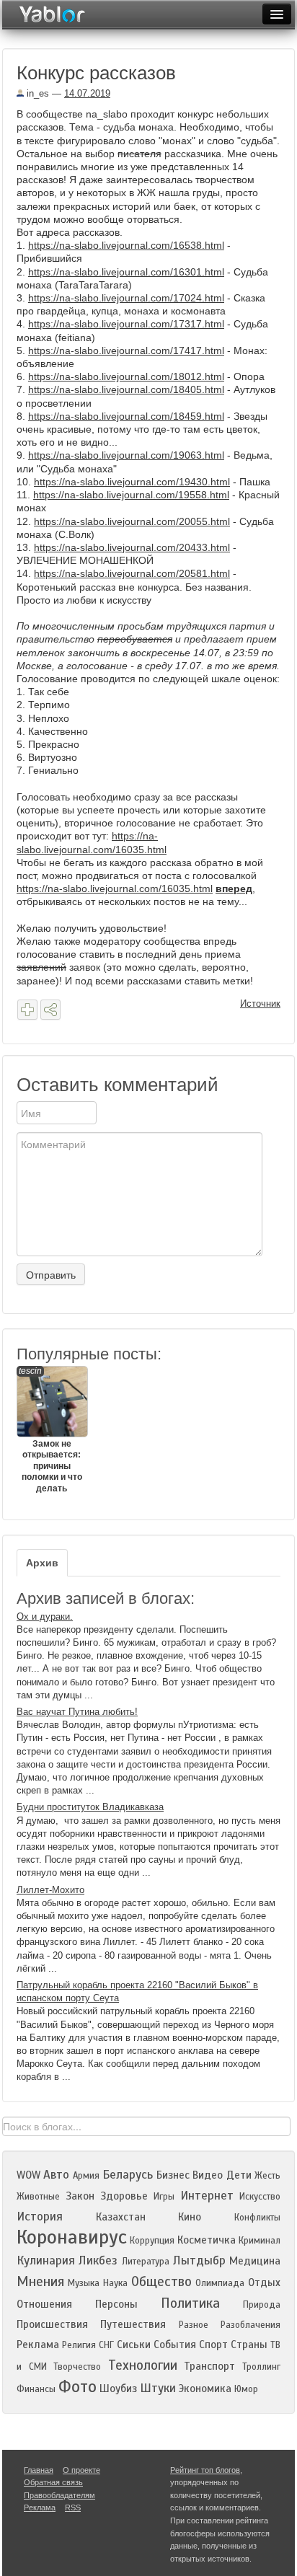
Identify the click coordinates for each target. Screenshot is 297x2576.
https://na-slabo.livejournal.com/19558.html (131, 495)
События (175, 2345)
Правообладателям (59, 2495)
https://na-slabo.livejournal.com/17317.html (126, 324)
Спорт (213, 2345)
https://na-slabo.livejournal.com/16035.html (115, 888)
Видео (208, 2175)
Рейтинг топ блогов (205, 2470)
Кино (190, 2217)
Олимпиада (220, 2283)
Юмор (246, 2389)
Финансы (36, 2389)
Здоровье (124, 2196)
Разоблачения (251, 2325)
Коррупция (152, 2241)
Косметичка (207, 2240)
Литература (146, 2262)
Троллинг (261, 2367)
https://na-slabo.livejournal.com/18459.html (126, 416)
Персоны (116, 2304)
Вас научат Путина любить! (77, 1712)
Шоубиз (118, 2388)
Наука (115, 2283)
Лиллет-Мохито (50, 1890)
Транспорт (209, 2366)
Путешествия (133, 2324)
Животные (38, 2197)
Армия (86, 2176)
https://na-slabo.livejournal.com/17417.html (126, 350)
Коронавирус (72, 2237)
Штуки (158, 2388)
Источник (260, 1004)
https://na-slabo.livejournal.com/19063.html (126, 455)
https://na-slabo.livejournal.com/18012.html (126, 376)
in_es (36, 93)
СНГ (106, 2345)
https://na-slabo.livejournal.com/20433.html (132, 547)
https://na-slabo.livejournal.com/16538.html (126, 245)
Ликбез (98, 2260)
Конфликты (257, 2218)
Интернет (207, 2196)
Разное (194, 2325)
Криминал (260, 2241)
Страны (249, 2345)
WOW (28, 2175)
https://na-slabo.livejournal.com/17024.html (126, 298)
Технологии (143, 2365)
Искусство (260, 2197)
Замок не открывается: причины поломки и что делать (50, 1430)
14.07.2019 (87, 93)
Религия (79, 2345)
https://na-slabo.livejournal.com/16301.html (126, 272)
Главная (39, 2470)
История (40, 2216)
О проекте (81, 2470)
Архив (42, 1563)
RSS (73, 2507)
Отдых (264, 2282)
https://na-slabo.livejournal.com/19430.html (132, 482)
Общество (161, 2281)
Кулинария (46, 2260)
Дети (239, 2175)
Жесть (267, 2176)
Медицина (255, 2261)
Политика (190, 2303)
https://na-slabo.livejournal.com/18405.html (126, 389)
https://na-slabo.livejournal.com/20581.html (132, 573)
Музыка (84, 2283)
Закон (80, 2196)
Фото (77, 2387)
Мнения (40, 2281)
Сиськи (134, 2345)
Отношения (44, 2304)
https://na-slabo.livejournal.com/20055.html (132, 521)
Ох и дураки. (45, 1616)
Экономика (205, 2388)
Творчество (77, 2367)
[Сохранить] (27, 1010)
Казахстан (121, 2217)
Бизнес (173, 2175)
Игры (164, 2197)
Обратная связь (53, 2482)
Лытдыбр (199, 2260)
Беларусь (128, 2175)
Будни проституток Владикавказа (90, 1807)
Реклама (38, 2345)
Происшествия (52, 2324)
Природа (262, 2305)
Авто (56, 2175)
